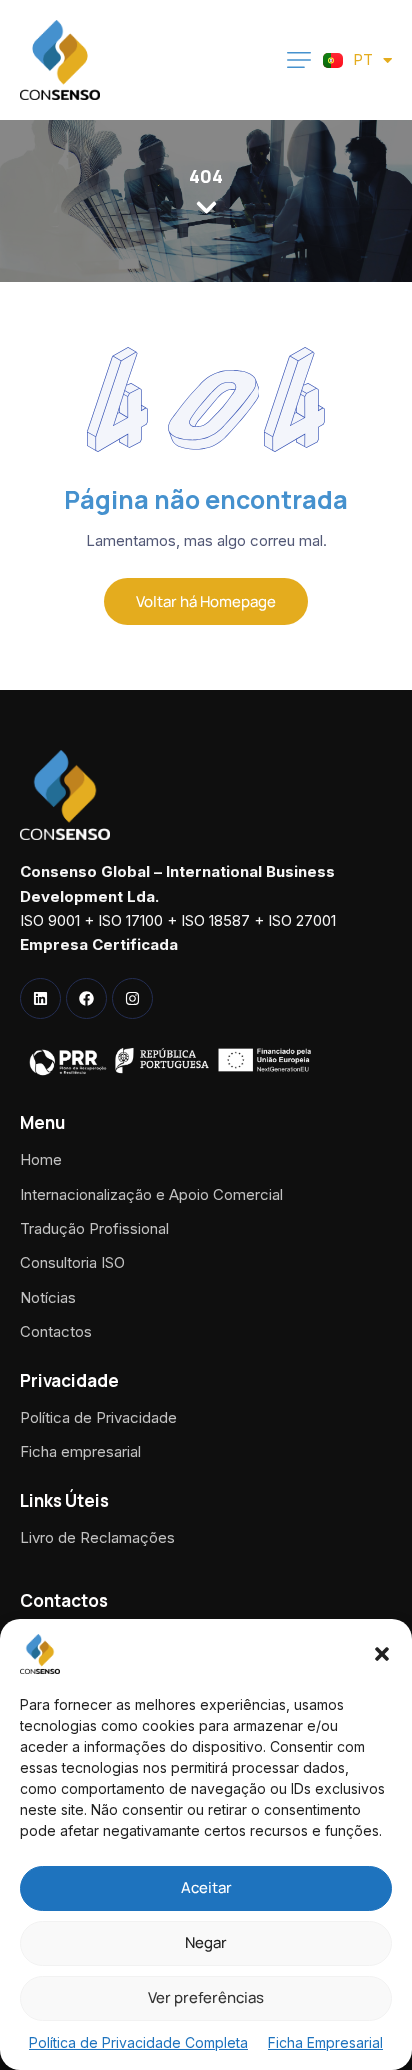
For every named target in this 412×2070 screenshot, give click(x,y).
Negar (206, 1942)
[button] (382, 1654)
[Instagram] (132, 998)
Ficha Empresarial (325, 2042)
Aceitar (206, 1887)
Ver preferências (206, 1997)
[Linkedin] (40, 998)
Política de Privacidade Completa (138, 2042)
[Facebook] (86, 998)
